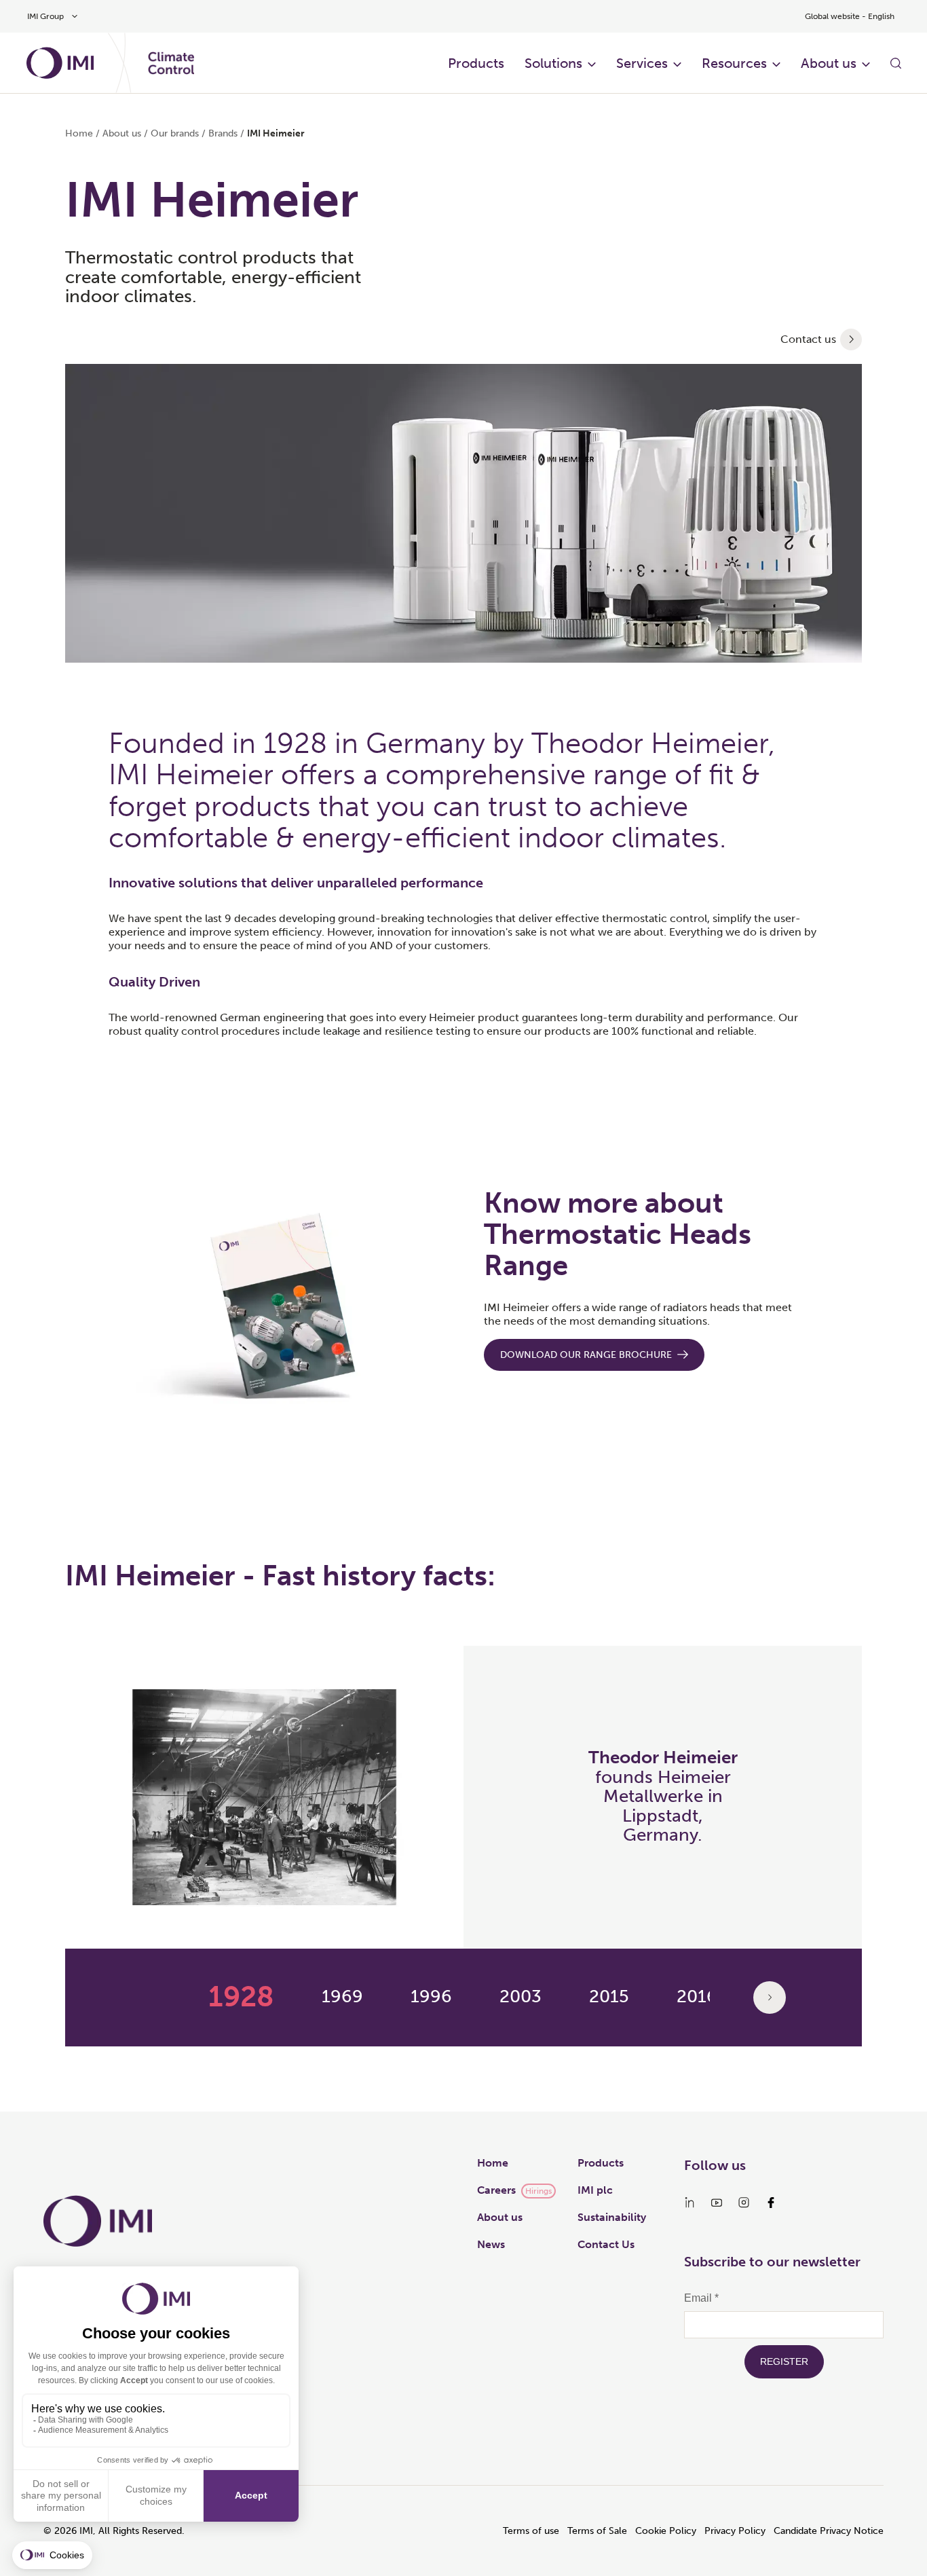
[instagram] (744, 2203)
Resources (734, 63)
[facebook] (771, 2203)
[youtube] (717, 2203)
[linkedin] (689, 2203)
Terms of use (531, 2531)
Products (476, 63)
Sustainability (612, 2217)
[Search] (896, 63)
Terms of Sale (597, 2531)
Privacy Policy (735, 2531)
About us (829, 63)
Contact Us (606, 2244)
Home (79, 133)
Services (642, 63)
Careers (496, 2190)
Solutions (553, 63)
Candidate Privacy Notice (829, 2531)
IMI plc (595, 2190)
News (491, 2244)
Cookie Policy (666, 2531)
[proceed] (851, 339)
